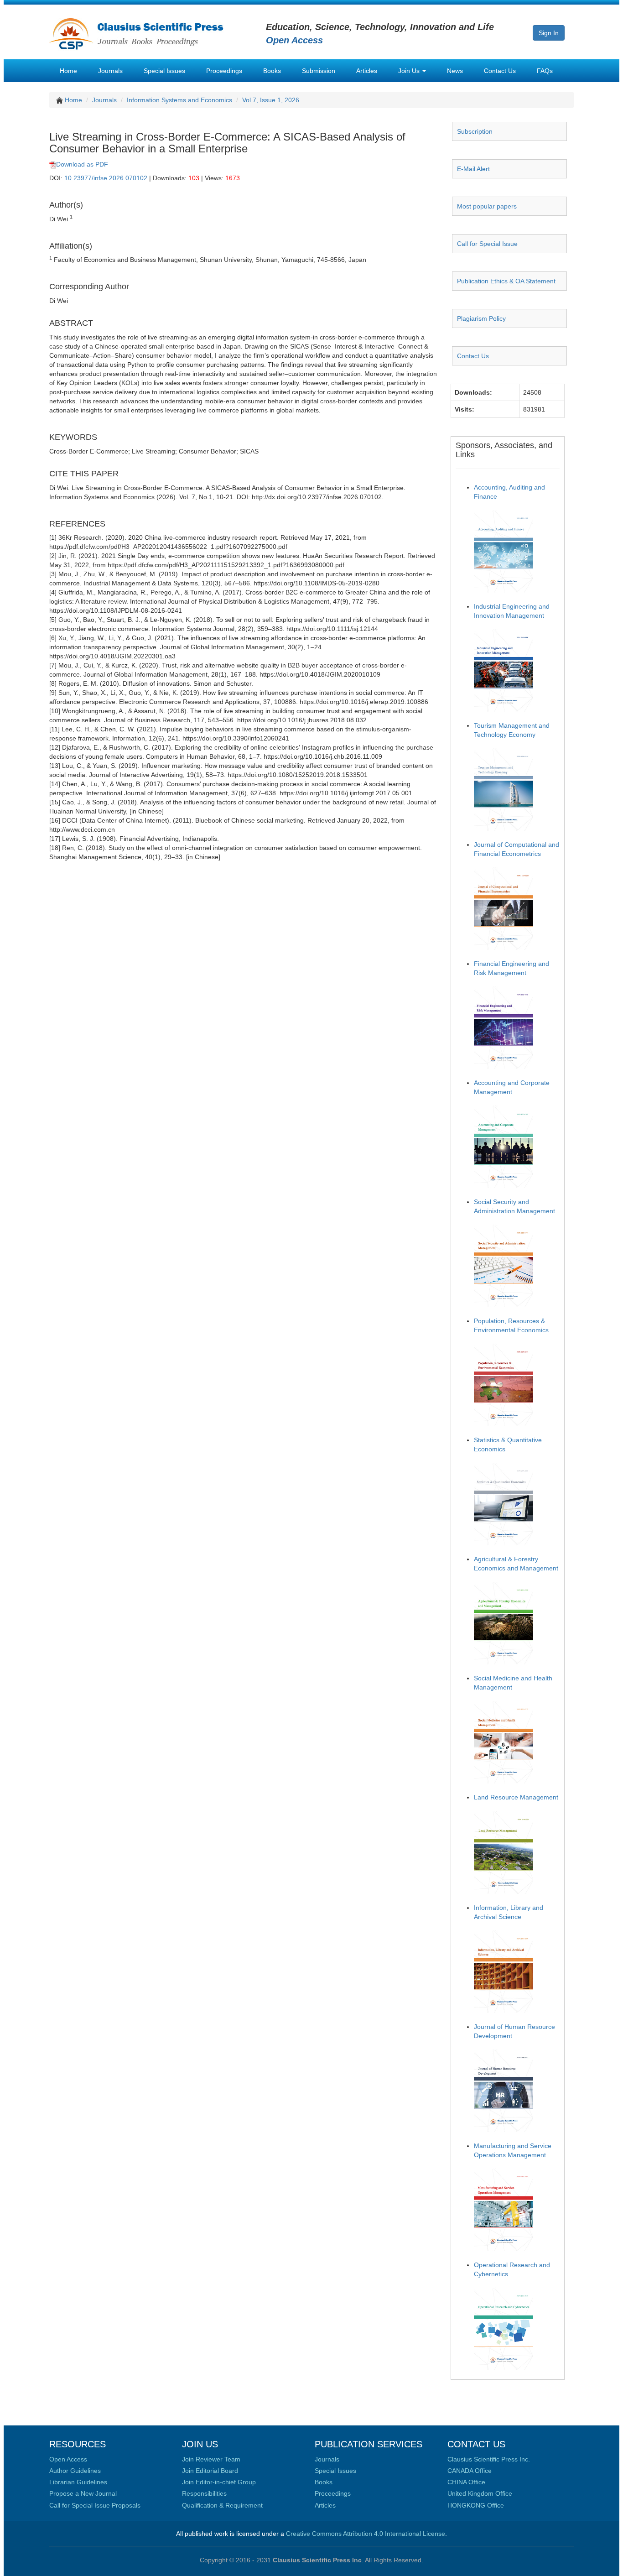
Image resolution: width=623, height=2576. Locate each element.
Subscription (475, 131)
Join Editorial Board (210, 2471)
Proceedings (224, 71)
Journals (110, 71)
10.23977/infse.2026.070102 (106, 178)
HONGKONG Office (476, 2505)
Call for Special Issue (487, 244)
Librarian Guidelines (78, 2482)
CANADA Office (470, 2471)
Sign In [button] (549, 33)
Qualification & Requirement (222, 2505)
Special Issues (164, 71)
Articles (367, 71)
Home (68, 71)
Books (272, 71)
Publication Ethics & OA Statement (506, 281)
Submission (319, 71)
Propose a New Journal (83, 2493)
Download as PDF (82, 164)
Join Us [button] (410, 71)
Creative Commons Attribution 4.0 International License (366, 2534)
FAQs (545, 71)
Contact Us (500, 71)
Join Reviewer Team (211, 2459)
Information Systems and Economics (179, 100)
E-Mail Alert (473, 169)
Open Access (68, 2459)
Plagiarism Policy (481, 318)
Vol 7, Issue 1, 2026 (271, 100)
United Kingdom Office (480, 2493)
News (455, 71)
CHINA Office (466, 2482)
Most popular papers (487, 206)
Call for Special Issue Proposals (95, 2505)
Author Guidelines (75, 2471)
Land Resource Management (516, 1797)
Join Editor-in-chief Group (219, 2482)
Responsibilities (204, 2493)
